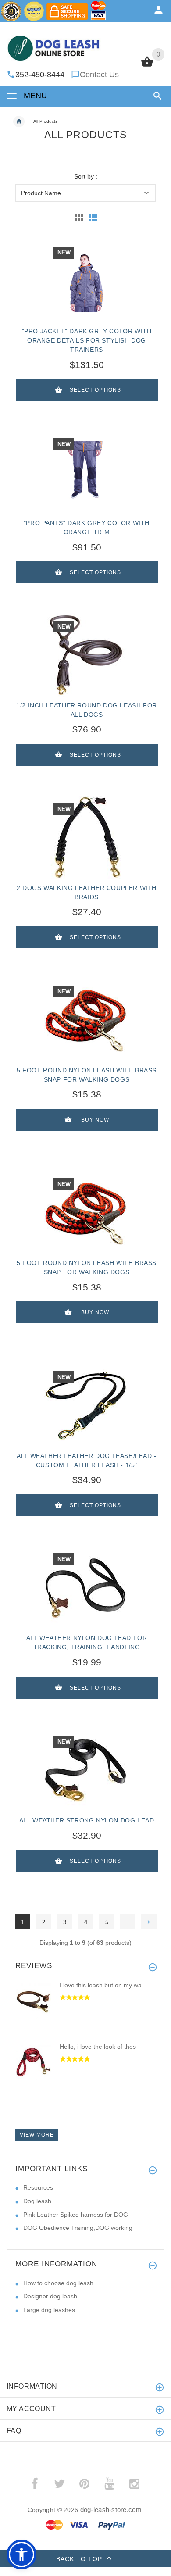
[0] (147, 66)
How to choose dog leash (58, 2283)
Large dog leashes (49, 2310)
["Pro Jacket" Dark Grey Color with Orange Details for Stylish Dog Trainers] (85, 281)
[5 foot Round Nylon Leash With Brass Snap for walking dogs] (85, 1020)
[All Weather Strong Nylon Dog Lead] (85, 1770)
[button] (156, 96)
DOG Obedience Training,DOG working (78, 2228)
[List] (93, 217)
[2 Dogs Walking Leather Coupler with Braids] (85, 837)
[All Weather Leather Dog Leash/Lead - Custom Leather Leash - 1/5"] (85, 1405)
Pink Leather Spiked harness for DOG (76, 2215)
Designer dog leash (50, 2296)
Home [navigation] (19, 121)
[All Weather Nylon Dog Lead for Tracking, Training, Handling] (85, 1587)
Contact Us (99, 75)
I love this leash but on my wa (101, 1985)
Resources (38, 2187)
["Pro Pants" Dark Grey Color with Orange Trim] (85, 472)
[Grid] (79, 217)
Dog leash (37, 2201)
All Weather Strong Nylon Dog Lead (87, 1820)
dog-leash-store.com (111, 2510)
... (128, 1922)
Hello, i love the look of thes (98, 2047)
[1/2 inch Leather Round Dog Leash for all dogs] (85, 655)
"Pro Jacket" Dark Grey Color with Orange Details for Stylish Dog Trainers (87, 340)
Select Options (95, 390)
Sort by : (86, 177)
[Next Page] (149, 1922)
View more (37, 2135)
